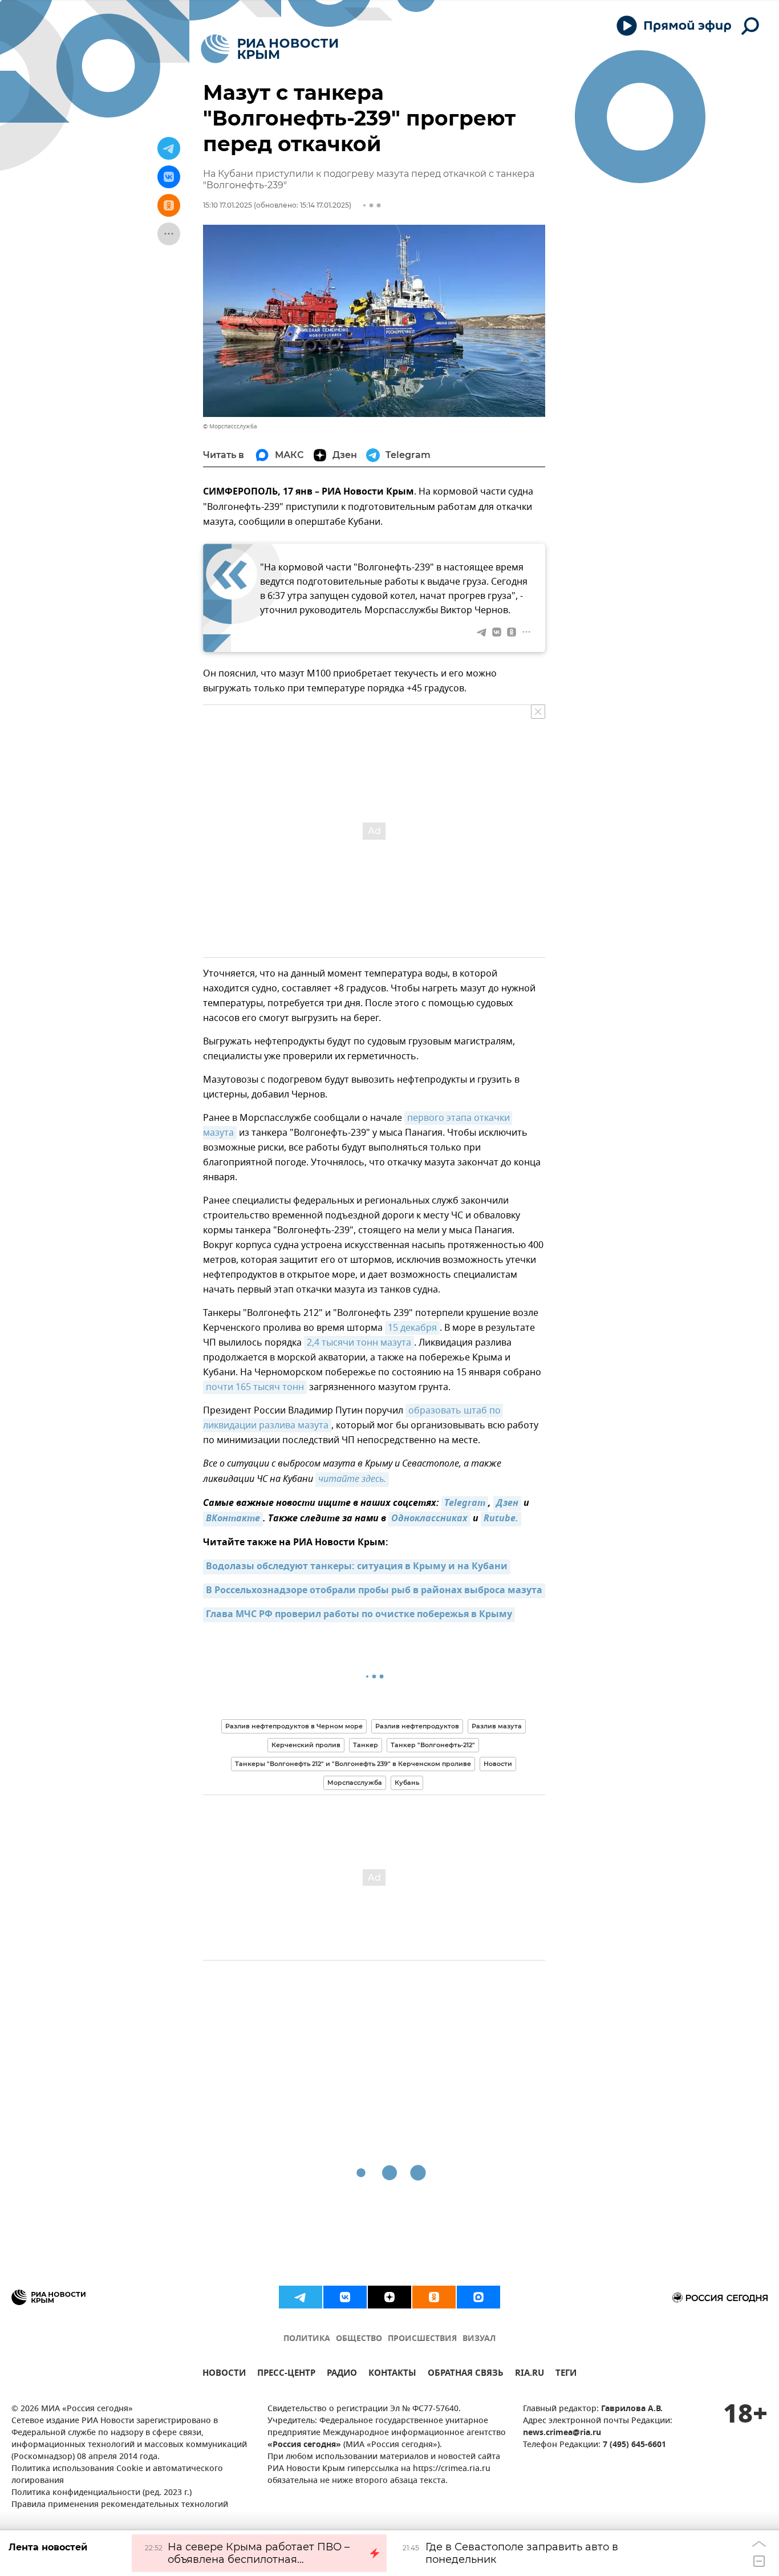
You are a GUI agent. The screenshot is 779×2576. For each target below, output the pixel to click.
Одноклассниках (429, 1519)
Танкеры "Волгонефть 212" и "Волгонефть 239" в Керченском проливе (353, 1764)
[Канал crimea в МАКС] (478, 2297)
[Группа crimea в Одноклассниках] (434, 2297)
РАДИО (342, 2374)
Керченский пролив (306, 1745)
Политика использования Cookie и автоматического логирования (117, 2475)
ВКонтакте (233, 1519)
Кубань (407, 1783)
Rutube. (501, 1519)
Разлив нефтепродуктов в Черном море (294, 1726)
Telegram (465, 1504)
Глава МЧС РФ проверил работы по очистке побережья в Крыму (359, 1615)
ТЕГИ (566, 2374)
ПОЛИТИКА (307, 2339)
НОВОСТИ (224, 2374)
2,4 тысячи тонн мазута (359, 1343)
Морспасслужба (355, 1783)
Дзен (507, 1504)
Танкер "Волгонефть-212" (433, 1745)
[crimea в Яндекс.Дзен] (389, 2297)
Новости (498, 1764)
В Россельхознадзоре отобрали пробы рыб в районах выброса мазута (374, 1591)
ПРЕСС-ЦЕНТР (286, 2374)
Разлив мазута (497, 1726)
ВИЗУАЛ (479, 2339)
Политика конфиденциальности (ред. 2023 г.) (102, 2493)
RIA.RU (530, 2374)
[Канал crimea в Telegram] (301, 2297)
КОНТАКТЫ (392, 2374)
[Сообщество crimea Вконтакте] (345, 2297)
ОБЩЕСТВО (359, 2339)
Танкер (366, 1745)
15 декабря (412, 1328)
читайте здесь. (352, 1480)
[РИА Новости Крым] (269, 49)
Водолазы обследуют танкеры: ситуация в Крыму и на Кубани (357, 1567)
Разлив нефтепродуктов (417, 1726)
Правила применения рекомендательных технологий (120, 2505)
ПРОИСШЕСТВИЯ (422, 2339)
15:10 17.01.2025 (228, 205)
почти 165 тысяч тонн (255, 1387)
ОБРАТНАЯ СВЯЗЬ (466, 2374)
